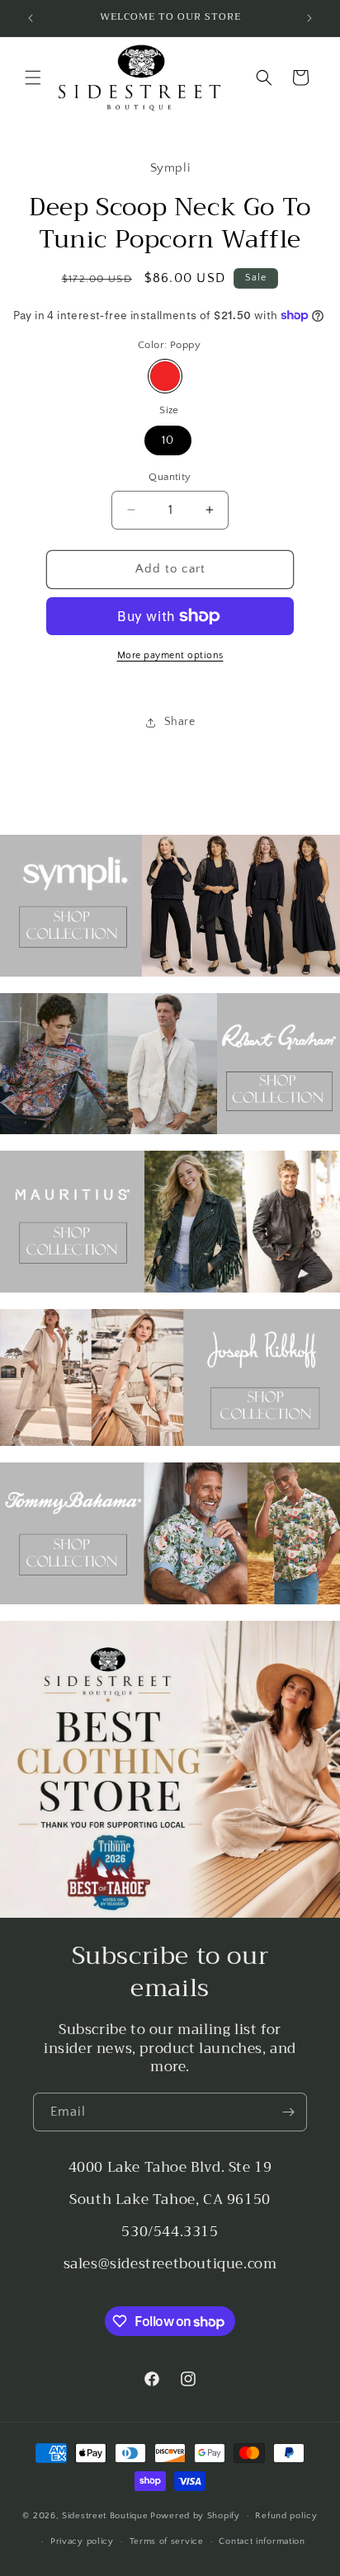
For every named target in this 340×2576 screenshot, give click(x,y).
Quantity (170, 477)
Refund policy (286, 2516)
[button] (33, 78)
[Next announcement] (309, 18)
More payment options (170, 655)
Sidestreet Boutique (105, 2516)
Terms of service (167, 2541)
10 (168, 440)
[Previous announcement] (31, 18)
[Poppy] (165, 376)
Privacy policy (82, 2541)
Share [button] (180, 722)
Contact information (262, 2541)
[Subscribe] (288, 2112)
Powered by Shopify (195, 2516)
